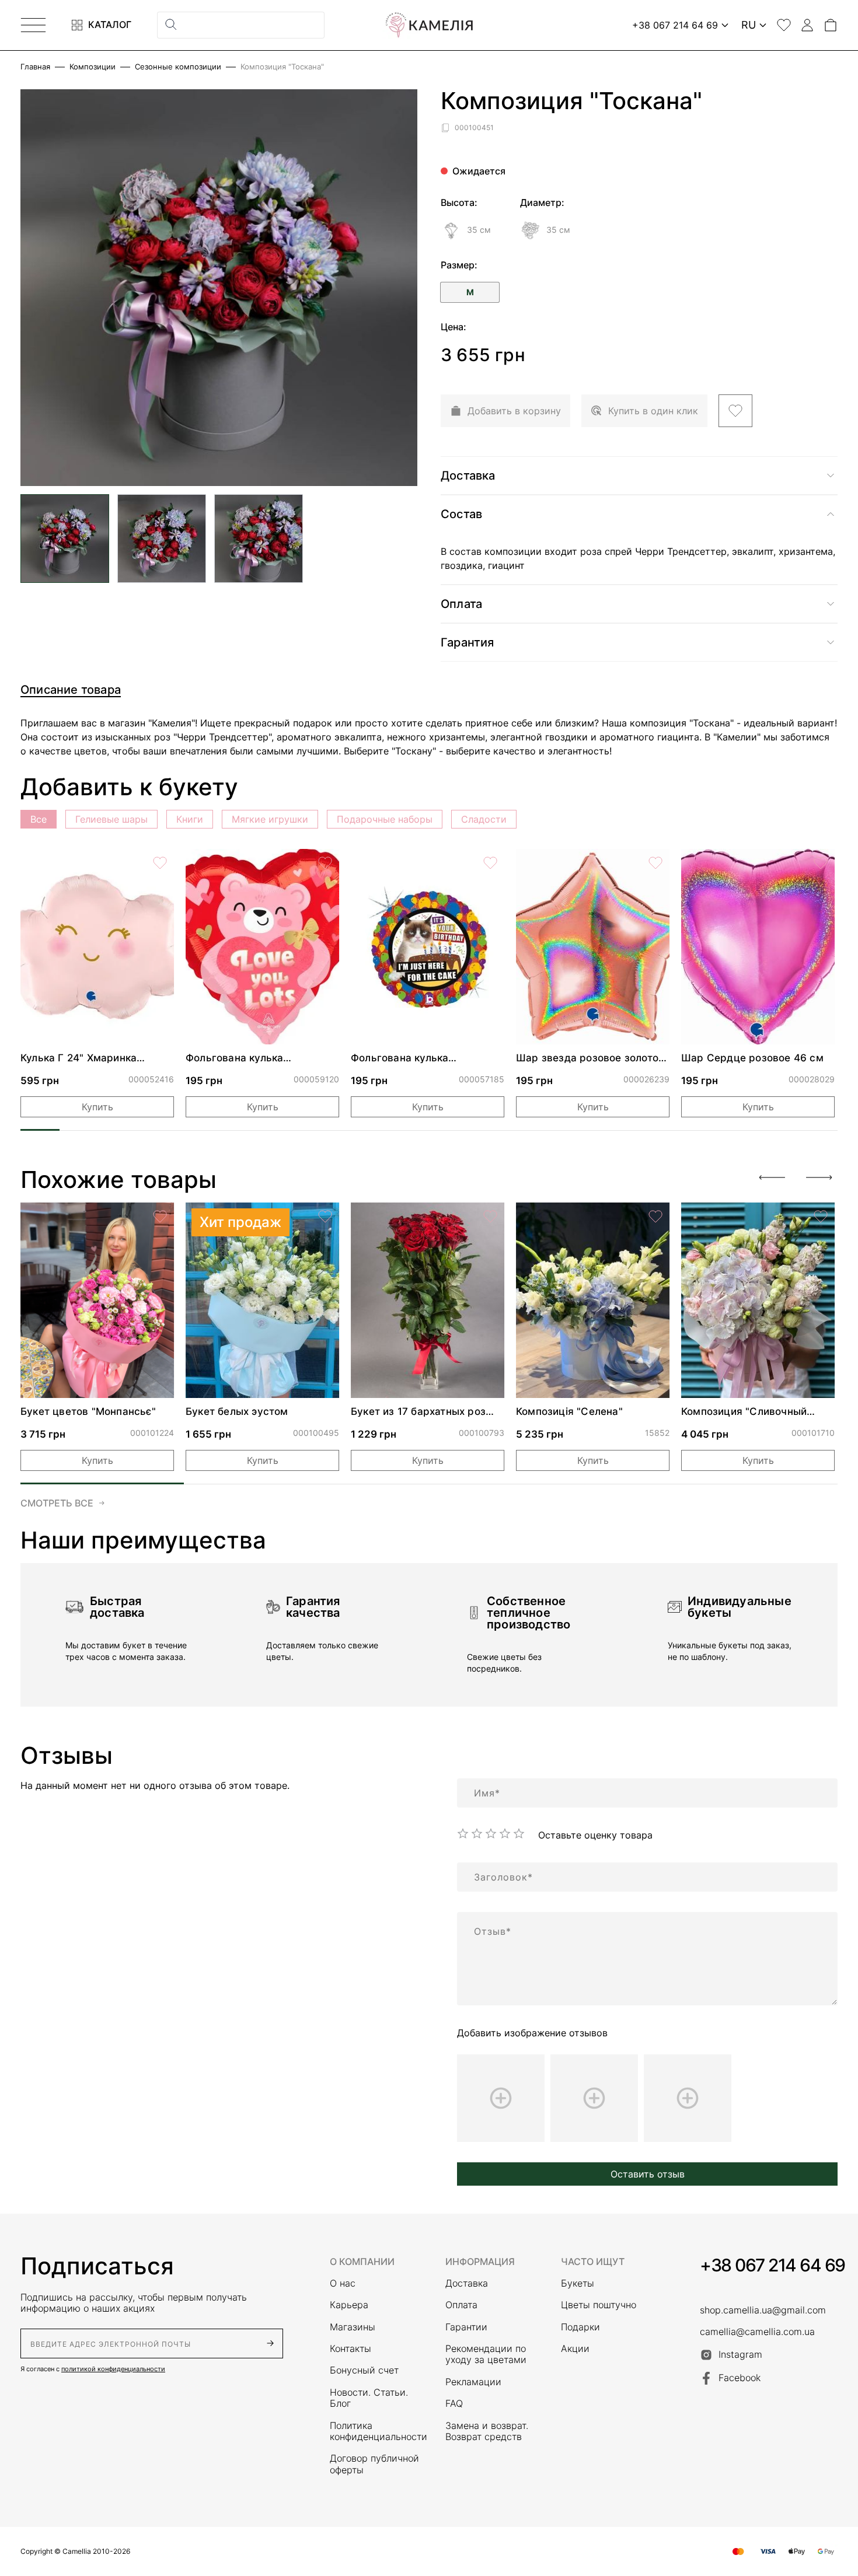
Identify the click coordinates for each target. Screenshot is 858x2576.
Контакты (350, 2349)
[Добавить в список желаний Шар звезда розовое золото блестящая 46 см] (655, 863)
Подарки (580, 2327)
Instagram (740, 2354)
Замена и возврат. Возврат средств (487, 2431)
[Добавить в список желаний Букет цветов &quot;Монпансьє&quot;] (160, 1217)
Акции (575, 2349)
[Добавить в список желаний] (735, 411)
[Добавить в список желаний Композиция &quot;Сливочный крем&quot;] (821, 1217)
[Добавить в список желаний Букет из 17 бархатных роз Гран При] (490, 1217)
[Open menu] (33, 25)
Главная (35, 67)
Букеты (578, 2283)
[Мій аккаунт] (807, 25)
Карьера (349, 2305)
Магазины (353, 2327)
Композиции (93, 67)
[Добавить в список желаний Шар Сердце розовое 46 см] (821, 863)
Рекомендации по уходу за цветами (486, 2354)
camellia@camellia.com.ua (757, 2332)
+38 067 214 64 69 (772, 2265)
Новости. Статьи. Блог (369, 2398)
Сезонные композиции (178, 67)
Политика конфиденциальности (376, 2431)
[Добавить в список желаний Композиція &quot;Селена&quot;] (655, 1217)
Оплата (461, 2305)
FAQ (454, 2404)
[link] (97, 947)
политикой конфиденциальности (113, 2369)
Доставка (467, 2283)
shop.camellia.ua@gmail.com (763, 2310)
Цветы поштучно (599, 2305)
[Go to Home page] (429, 25)
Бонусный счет (364, 2370)
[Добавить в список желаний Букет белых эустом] (325, 1217)
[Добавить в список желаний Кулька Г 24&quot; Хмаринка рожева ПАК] (160, 863)
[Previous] (772, 1177)
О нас (343, 2283)
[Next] (819, 1177)
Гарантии (466, 2327)
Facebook (740, 2378)
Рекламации (473, 2382)
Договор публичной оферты (374, 2464)
